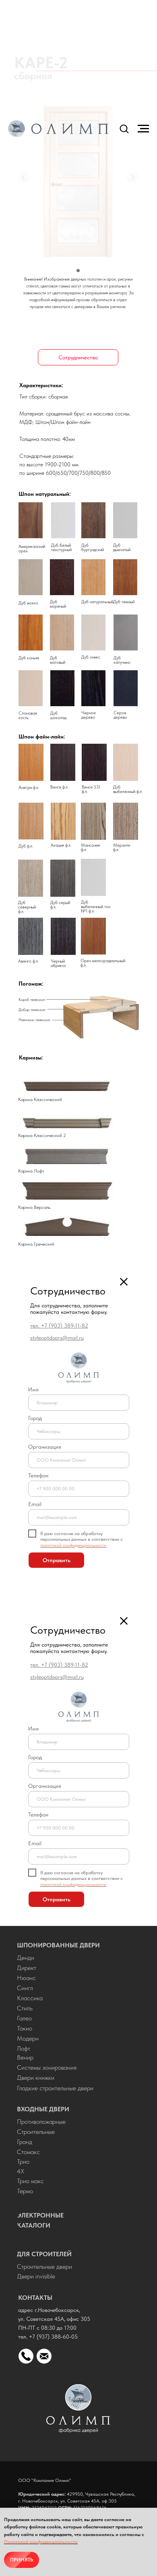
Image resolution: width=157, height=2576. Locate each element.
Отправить (57, 1560)
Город (35, 1418)
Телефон (38, 1475)
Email (35, 1504)
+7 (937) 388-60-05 (53, 2337)
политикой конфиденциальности (73, 1545)
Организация (45, 1447)
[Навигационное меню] (143, 129)
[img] (78, 2408)
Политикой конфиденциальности (41, 2542)
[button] (124, 128)
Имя (33, 1389)
